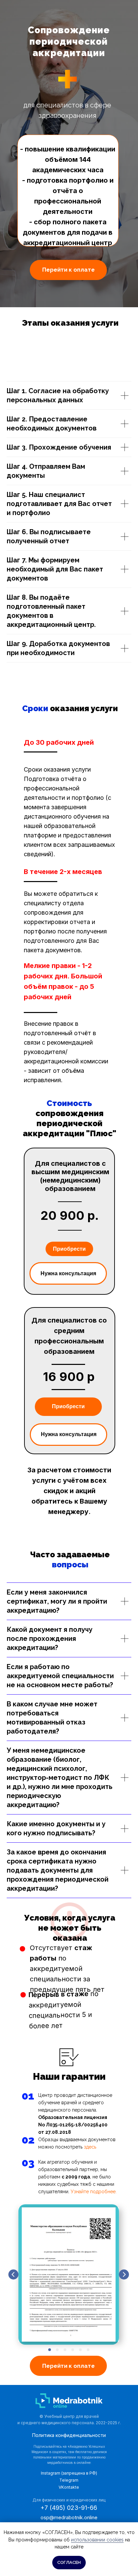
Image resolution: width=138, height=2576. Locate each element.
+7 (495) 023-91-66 (69, 2508)
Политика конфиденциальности (69, 2435)
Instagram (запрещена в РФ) (69, 2473)
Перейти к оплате (68, 270)
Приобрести (69, 1249)
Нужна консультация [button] (68, 1273)
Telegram (69, 2480)
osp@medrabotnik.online (69, 2517)
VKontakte (69, 2487)
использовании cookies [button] (97, 2540)
